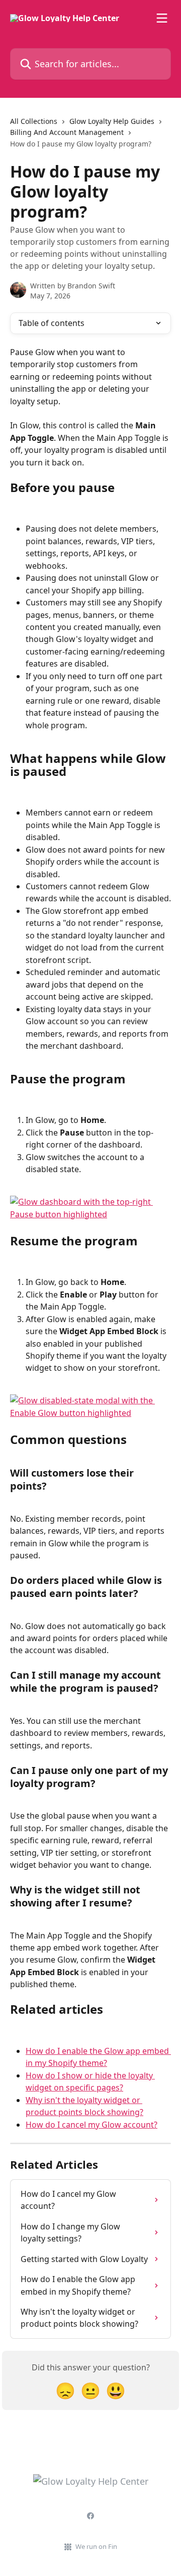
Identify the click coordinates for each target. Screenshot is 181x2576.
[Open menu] (162, 18)
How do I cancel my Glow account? (92, 2125)
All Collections (34, 121)
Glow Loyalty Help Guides (112, 121)
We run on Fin (96, 2546)
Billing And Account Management (67, 132)
